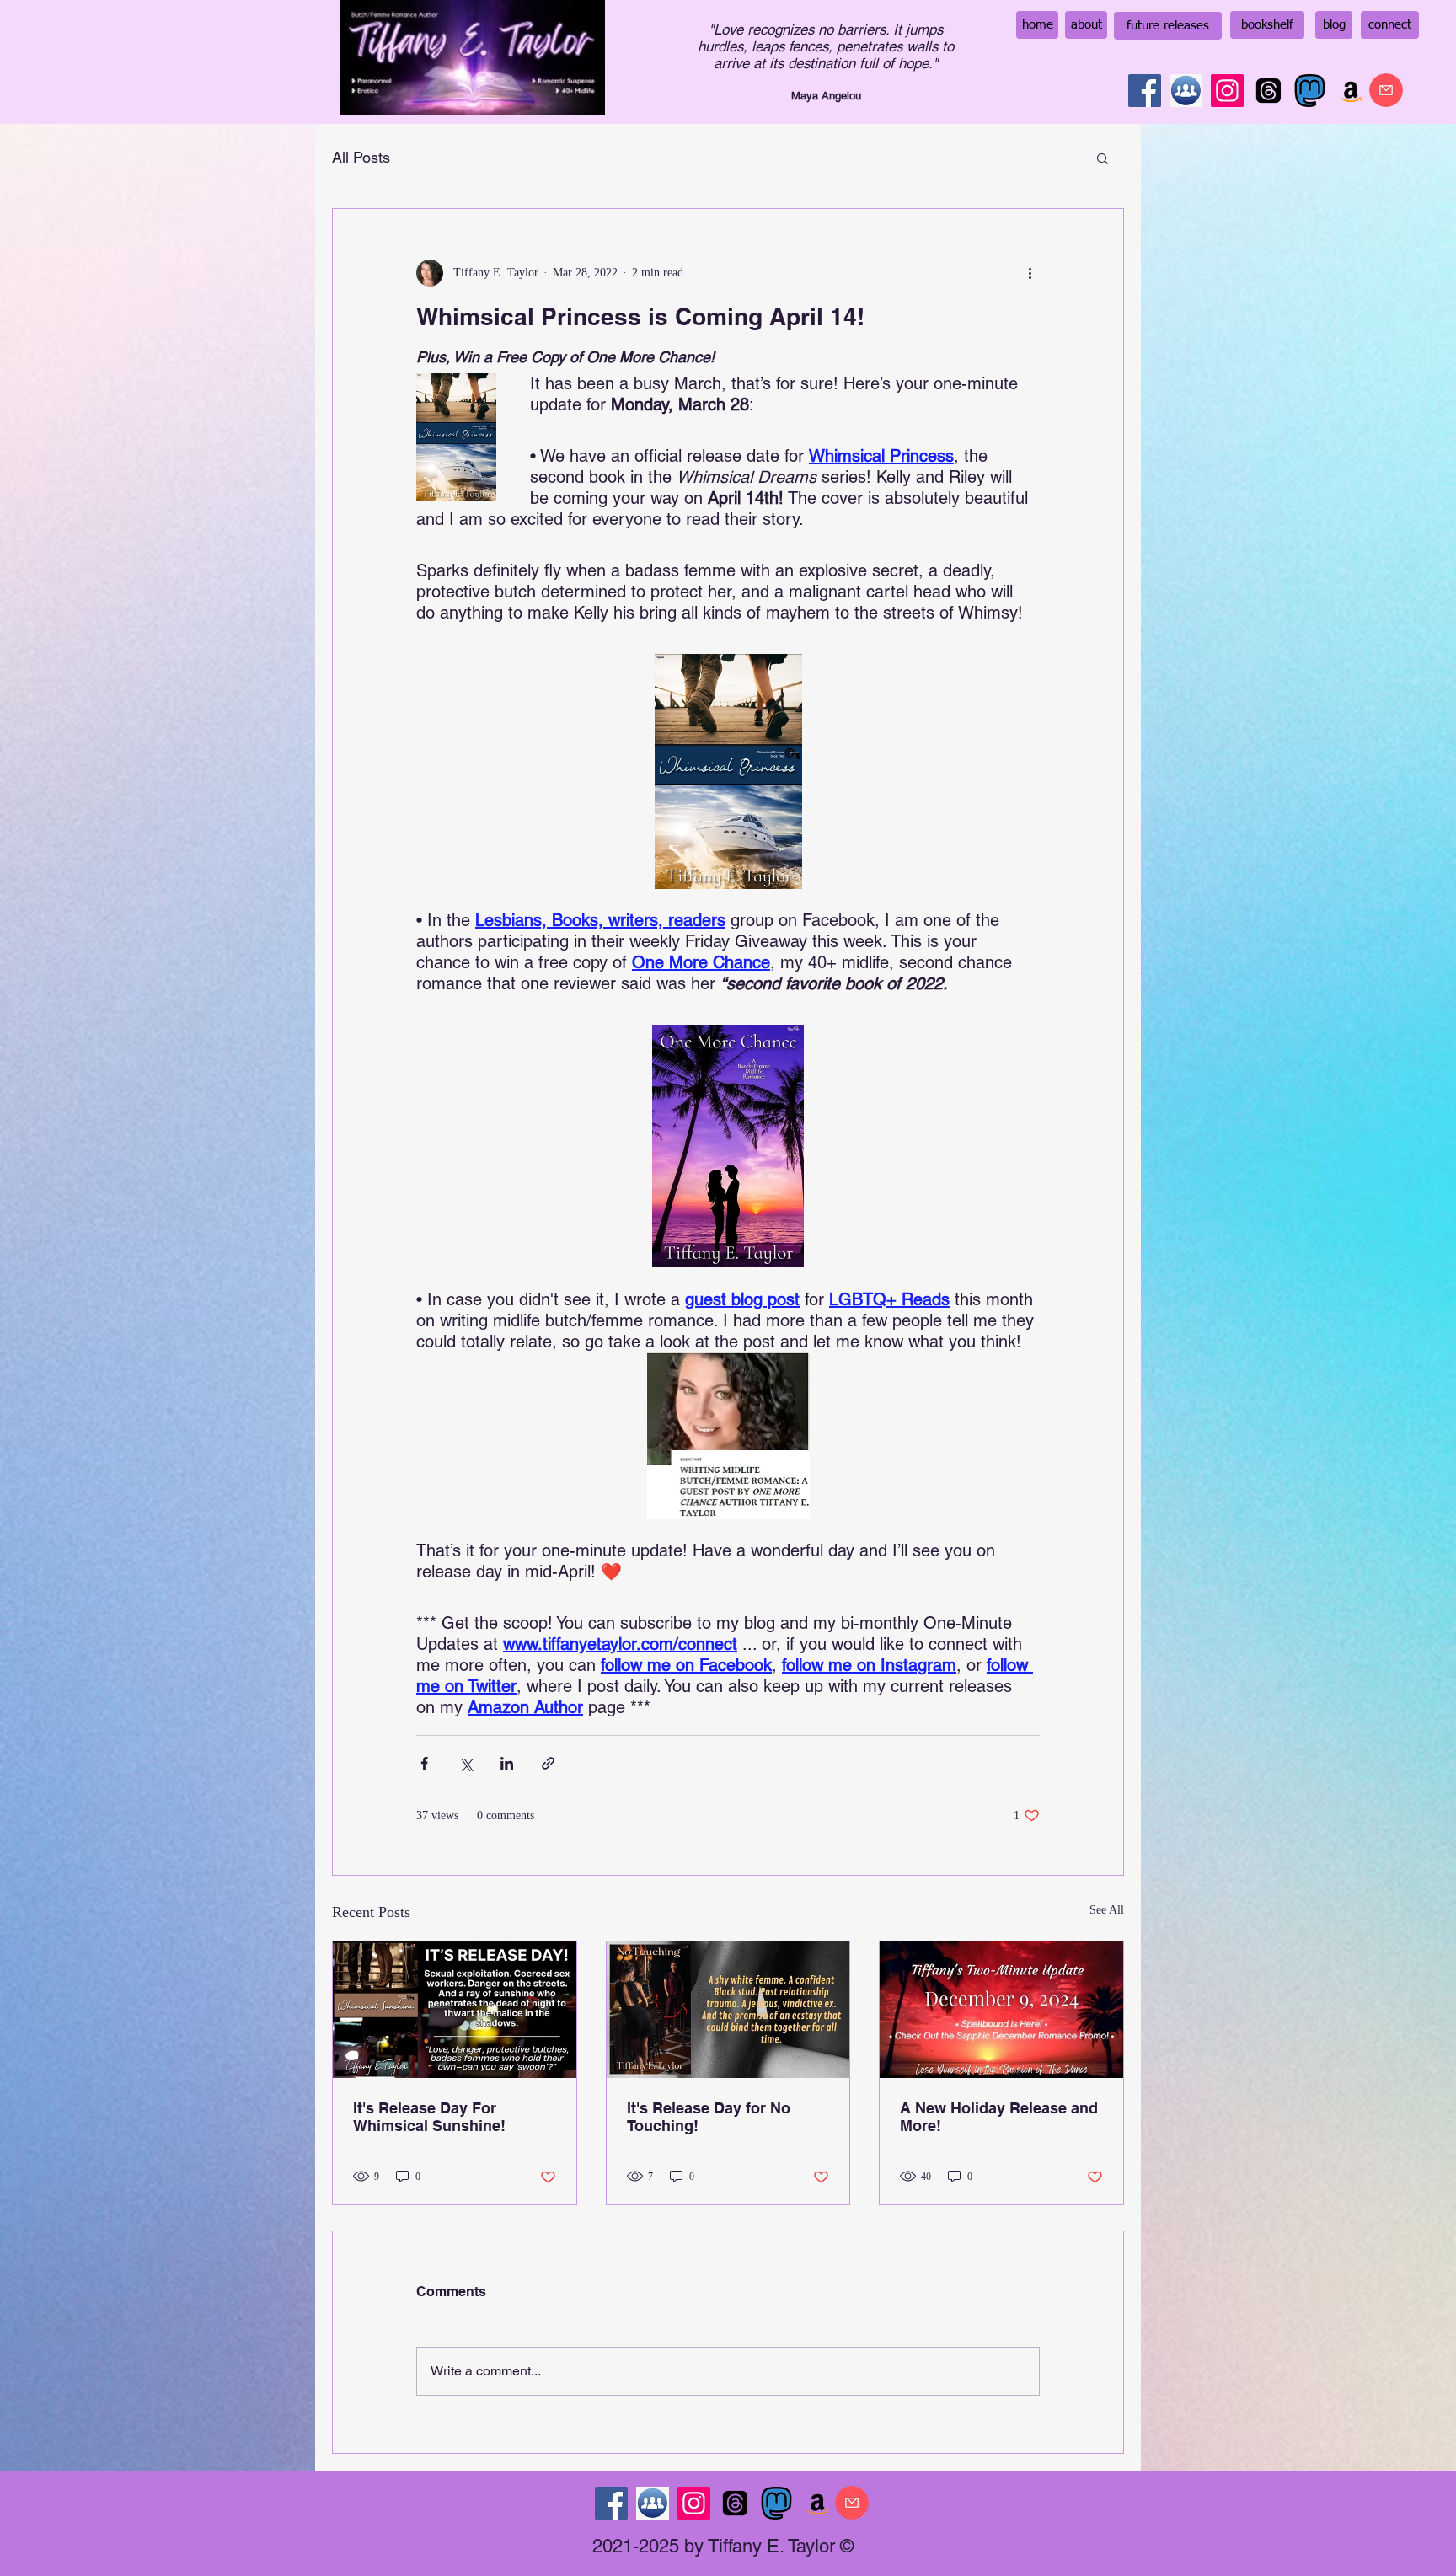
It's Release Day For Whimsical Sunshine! (429, 2117)
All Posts (361, 157)
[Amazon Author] (1351, 91)
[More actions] (1030, 273)
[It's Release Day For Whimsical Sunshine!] (455, 2010)
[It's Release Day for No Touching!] (728, 2010)
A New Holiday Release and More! (999, 2117)
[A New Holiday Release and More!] (1001, 2010)
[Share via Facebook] (424, 1763)
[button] (1103, 158)
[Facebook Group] (1186, 91)
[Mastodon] (1310, 91)
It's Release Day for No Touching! (709, 2117)
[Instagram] (1227, 91)
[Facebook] (1145, 91)
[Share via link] (548, 1763)
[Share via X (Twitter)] (466, 1763)
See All (1107, 1910)
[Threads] (1269, 91)
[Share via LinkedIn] (507, 1763)
